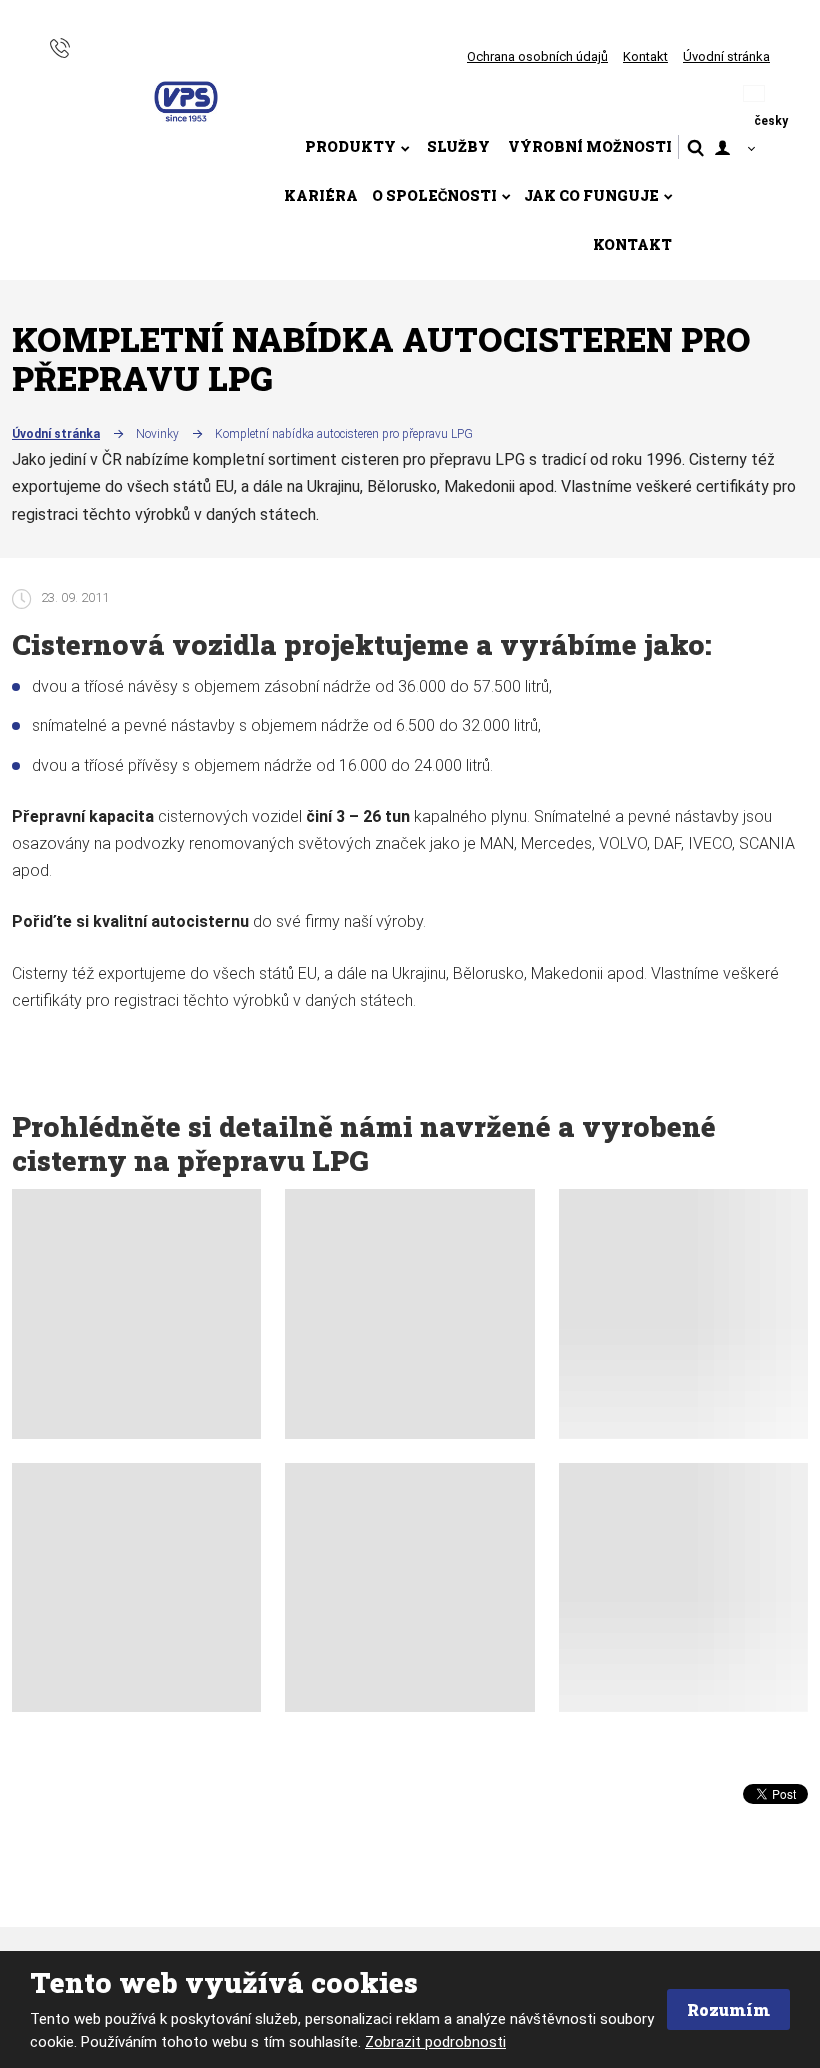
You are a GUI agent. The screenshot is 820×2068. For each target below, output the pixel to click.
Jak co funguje (591, 195)
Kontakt (645, 56)
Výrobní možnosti (590, 146)
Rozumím (728, 2009)
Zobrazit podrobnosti (435, 2042)
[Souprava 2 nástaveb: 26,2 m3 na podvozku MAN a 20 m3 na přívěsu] (683, 1313)
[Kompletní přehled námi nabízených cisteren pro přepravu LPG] (136, 1587)
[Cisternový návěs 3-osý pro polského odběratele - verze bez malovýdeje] (136, 1313)
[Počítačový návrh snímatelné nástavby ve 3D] (683, 1587)
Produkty (350, 146)
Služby (458, 146)
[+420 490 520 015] (60, 46)
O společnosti (434, 195)
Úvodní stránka (726, 56)
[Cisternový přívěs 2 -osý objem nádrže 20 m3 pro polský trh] (409, 1313)
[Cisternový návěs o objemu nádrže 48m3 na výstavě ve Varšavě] (409, 1587)
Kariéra (321, 195)
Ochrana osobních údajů (537, 56)
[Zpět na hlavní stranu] (186, 102)
